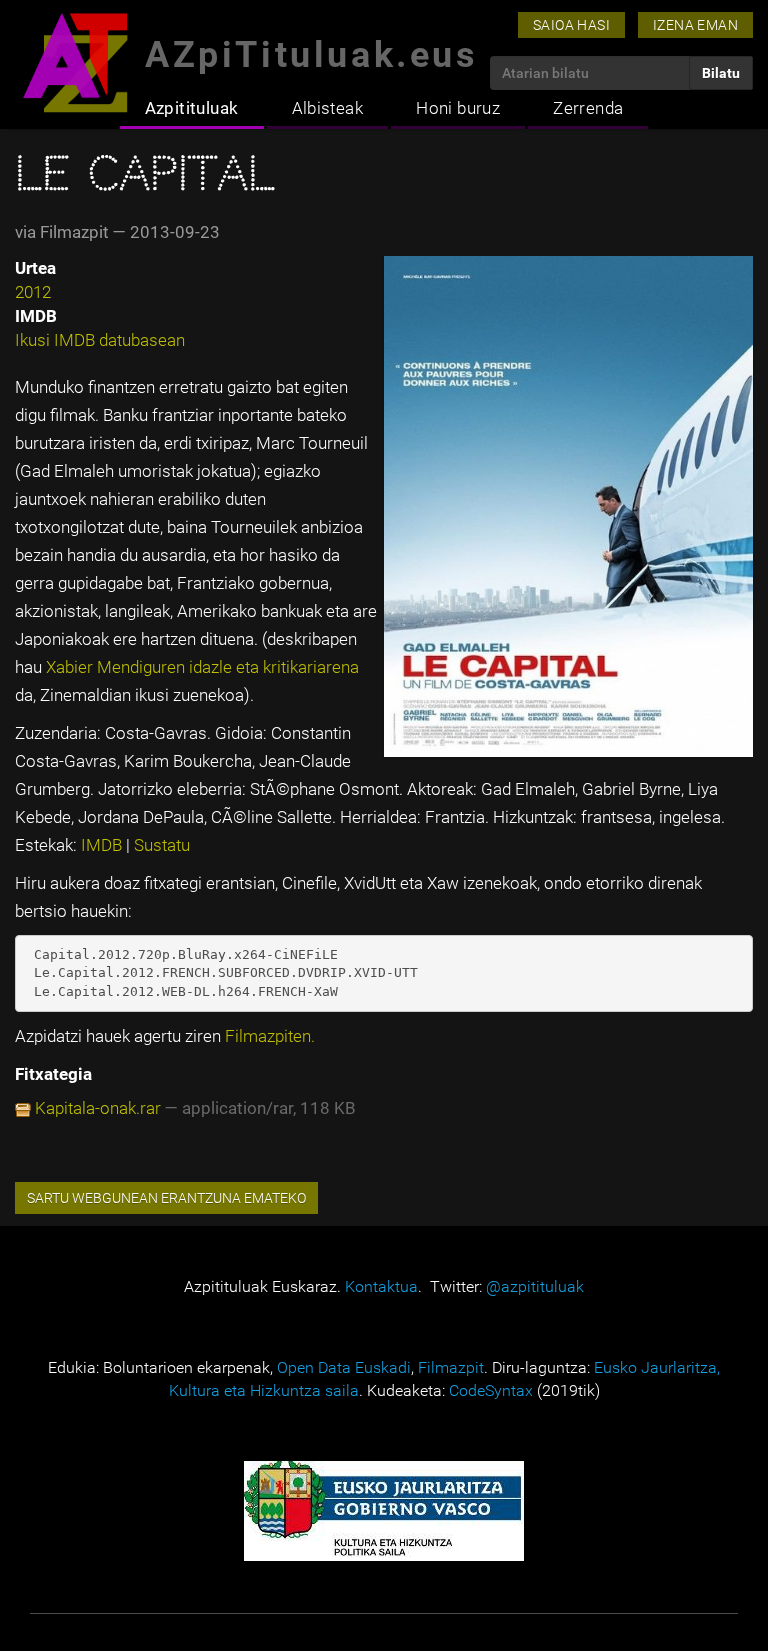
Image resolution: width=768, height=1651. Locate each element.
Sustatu (162, 845)
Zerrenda (588, 108)
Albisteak (328, 108)
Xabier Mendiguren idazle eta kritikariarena (202, 667)
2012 (33, 292)
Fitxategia (53, 1074)
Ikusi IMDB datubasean (100, 340)
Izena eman (695, 25)
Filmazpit (451, 1367)
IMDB (103, 845)
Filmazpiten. (270, 1036)
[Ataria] (75, 62)
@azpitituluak (535, 1286)
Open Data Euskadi (344, 1367)
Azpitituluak (192, 108)
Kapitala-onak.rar (98, 1108)
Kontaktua (381, 1286)
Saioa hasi (571, 25)
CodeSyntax (491, 1390)
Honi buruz (458, 108)
